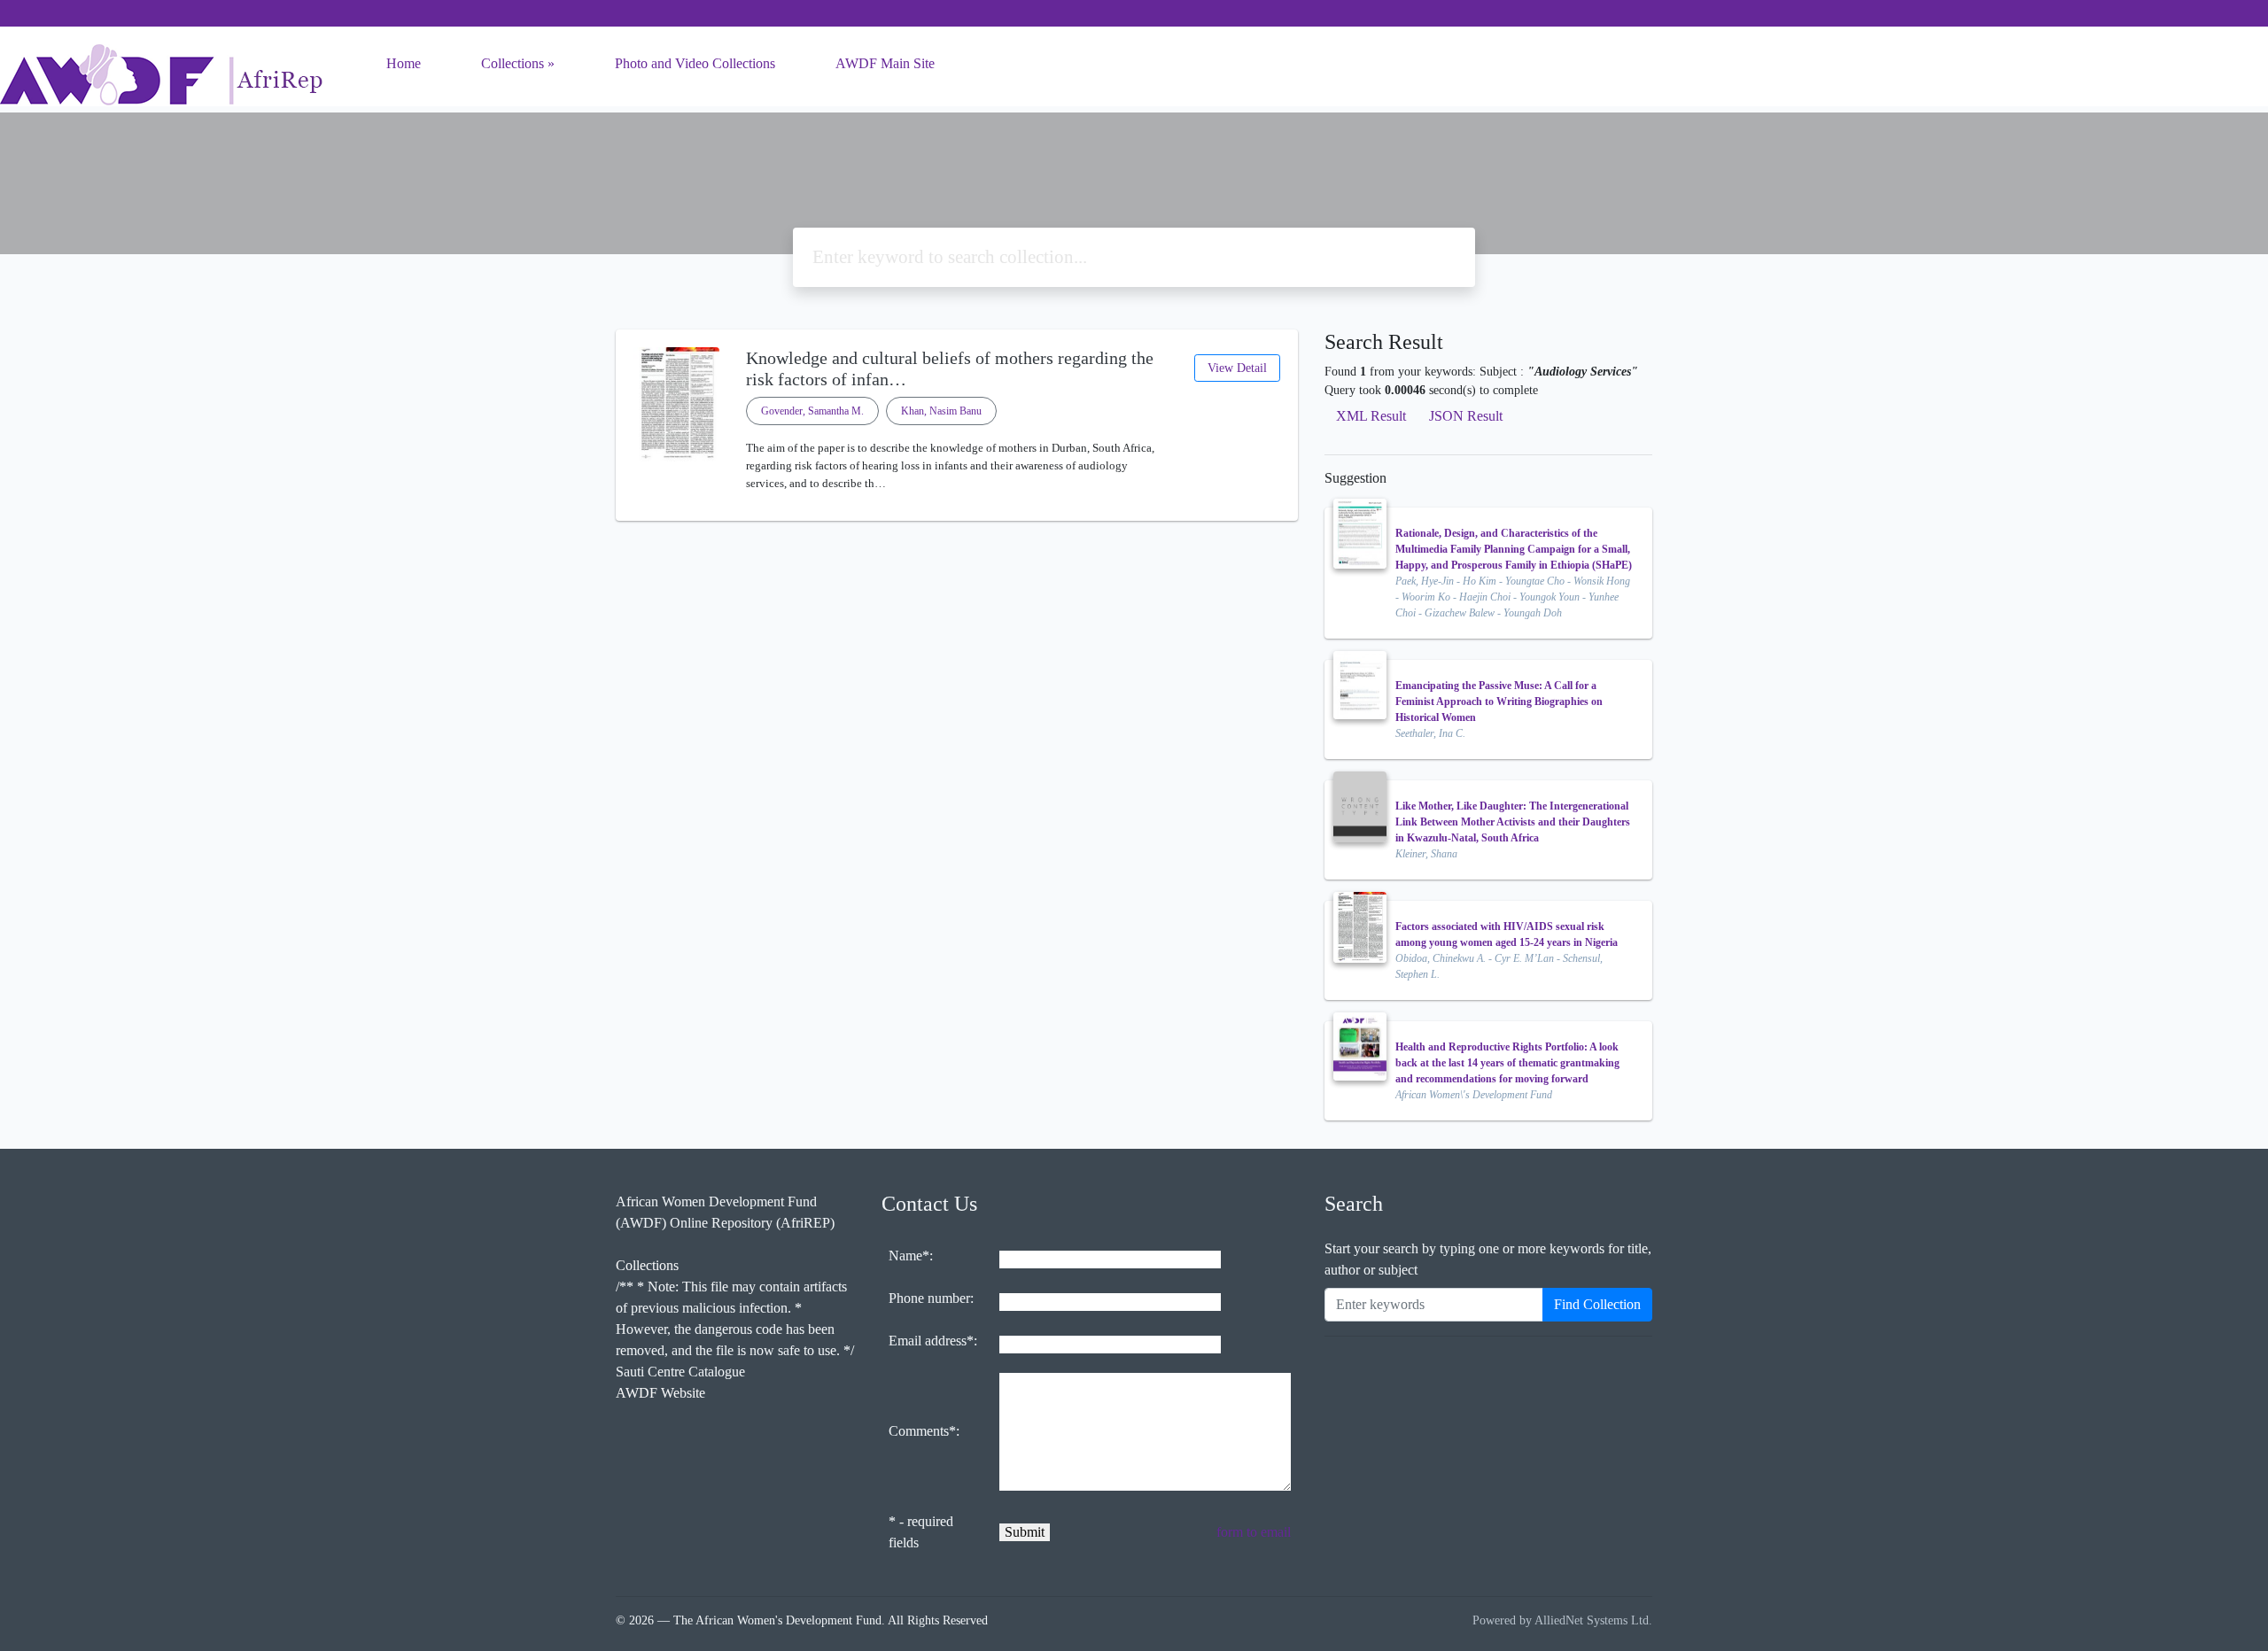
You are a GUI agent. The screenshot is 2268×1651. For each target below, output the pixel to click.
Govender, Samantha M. (812, 411)
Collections (513, 63)
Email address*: (933, 1341)
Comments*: (924, 1431)
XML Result (1371, 416)
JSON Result (1466, 416)
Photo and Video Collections (695, 63)
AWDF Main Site (885, 63)
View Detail (1237, 368)
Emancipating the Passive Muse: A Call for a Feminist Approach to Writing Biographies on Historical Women (1499, 701)
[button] (957, 507)
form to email (1254, 1532)
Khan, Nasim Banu (941, 411)
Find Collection (1597, 1304)
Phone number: (931, 1298)
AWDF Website (660, 1393)
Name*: (911, 1256)
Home (404, 63)
